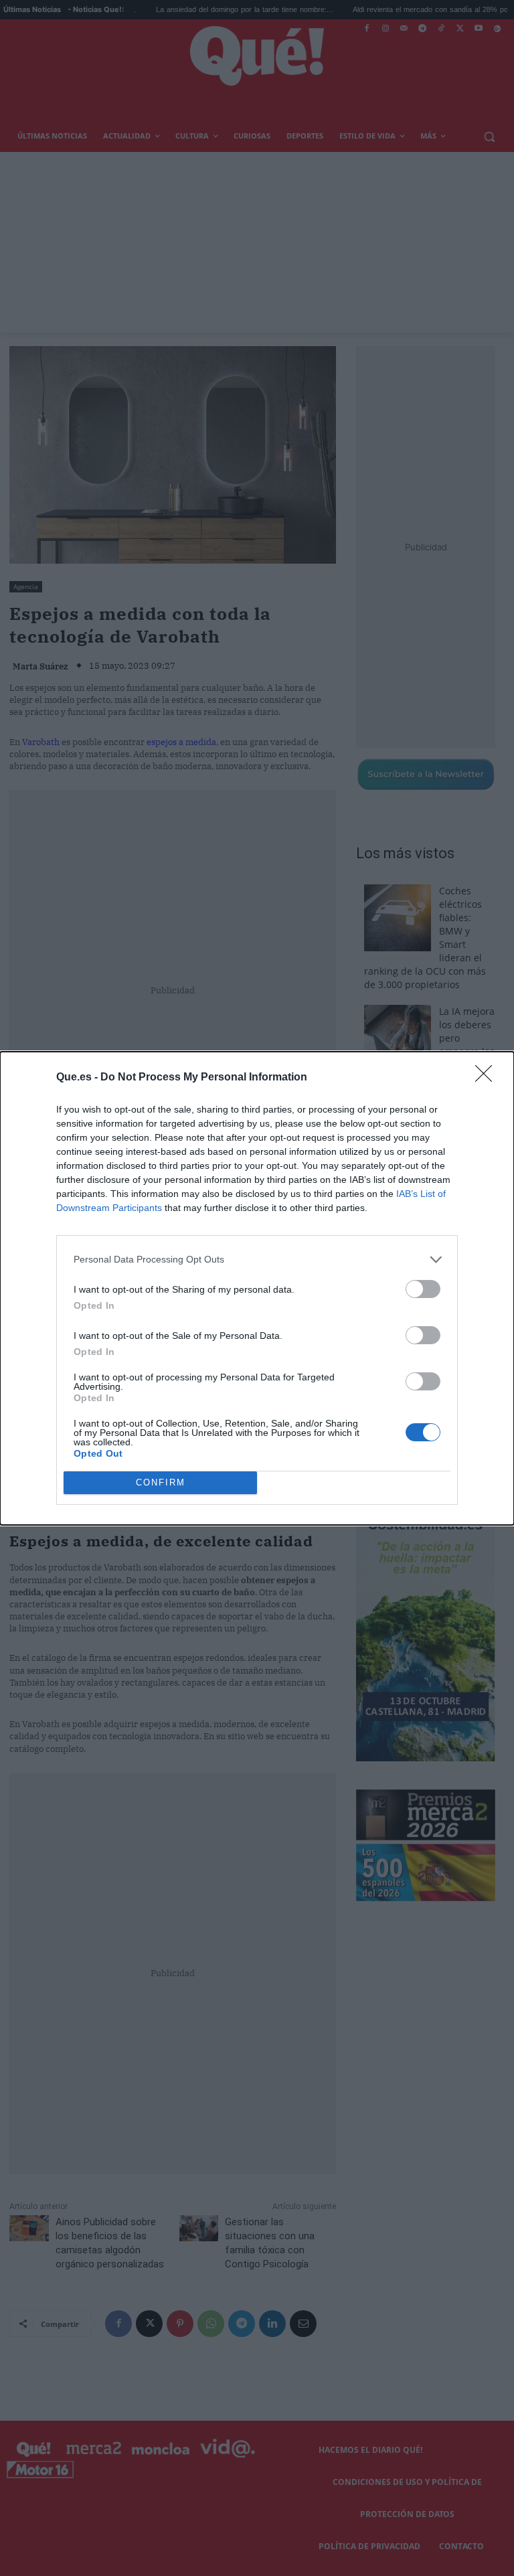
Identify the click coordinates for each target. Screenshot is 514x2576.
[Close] (488, 1078)
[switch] (423, 1289)
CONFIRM (161, 1482)
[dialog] (257, 1288)
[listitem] (257, 1260)
